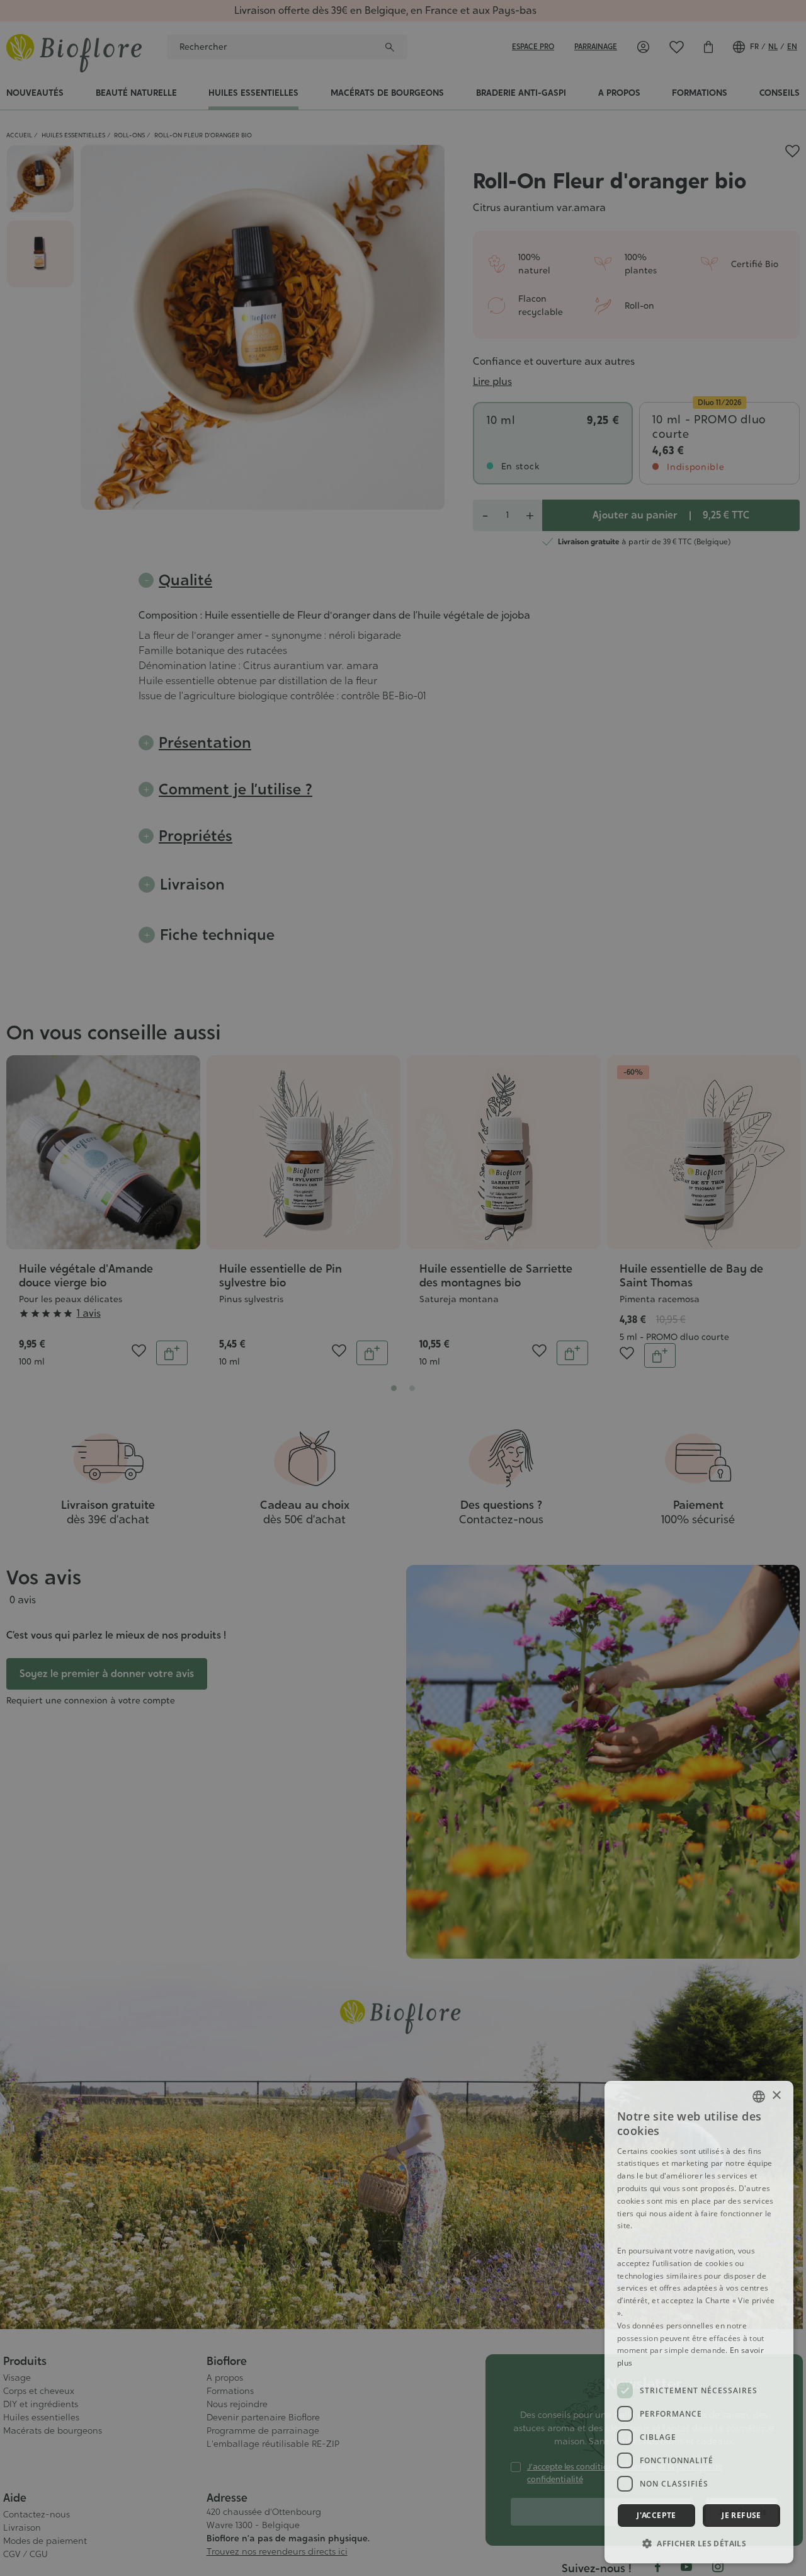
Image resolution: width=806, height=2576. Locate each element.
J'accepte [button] (656, 2515)
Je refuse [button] (741, 2515)
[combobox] (759, 2097)
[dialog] (699, 2322)
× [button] (776, 2096)
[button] (699, 2543)
